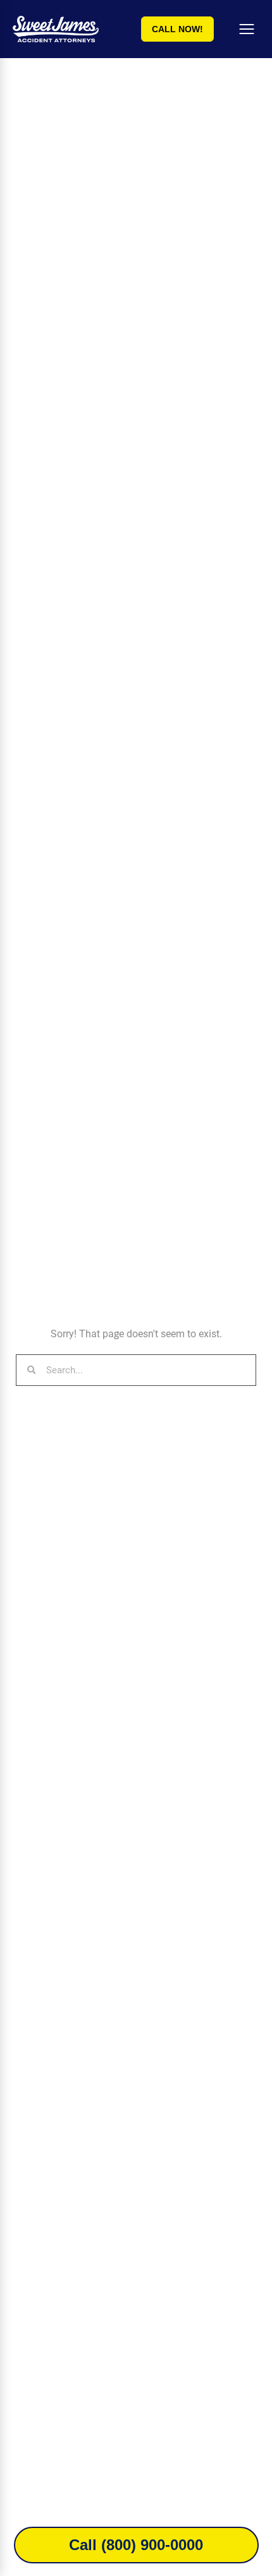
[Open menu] (247, 29)
